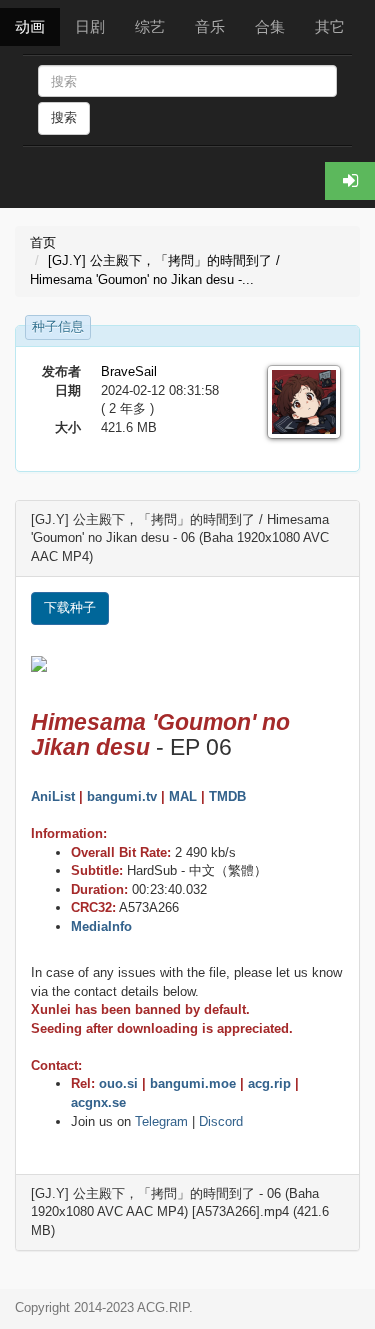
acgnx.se (98, 1102)
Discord (221, 1121)
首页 (43, 242)
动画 (30, 26)
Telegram (161, 1121)
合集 (270, 26)
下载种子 (70, 607)
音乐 (210, 26)
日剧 (90, 26)
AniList (53, 796)
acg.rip (269, 1083)
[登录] (350, 181)
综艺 (150, 26)
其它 (330, 26)
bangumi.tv (122, 796)
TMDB (227, 796)
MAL (183, 796)
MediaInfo (101, 926)
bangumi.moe (193, 1083)
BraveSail (129, 371)
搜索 (64, 117)
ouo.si (118, 1083)
